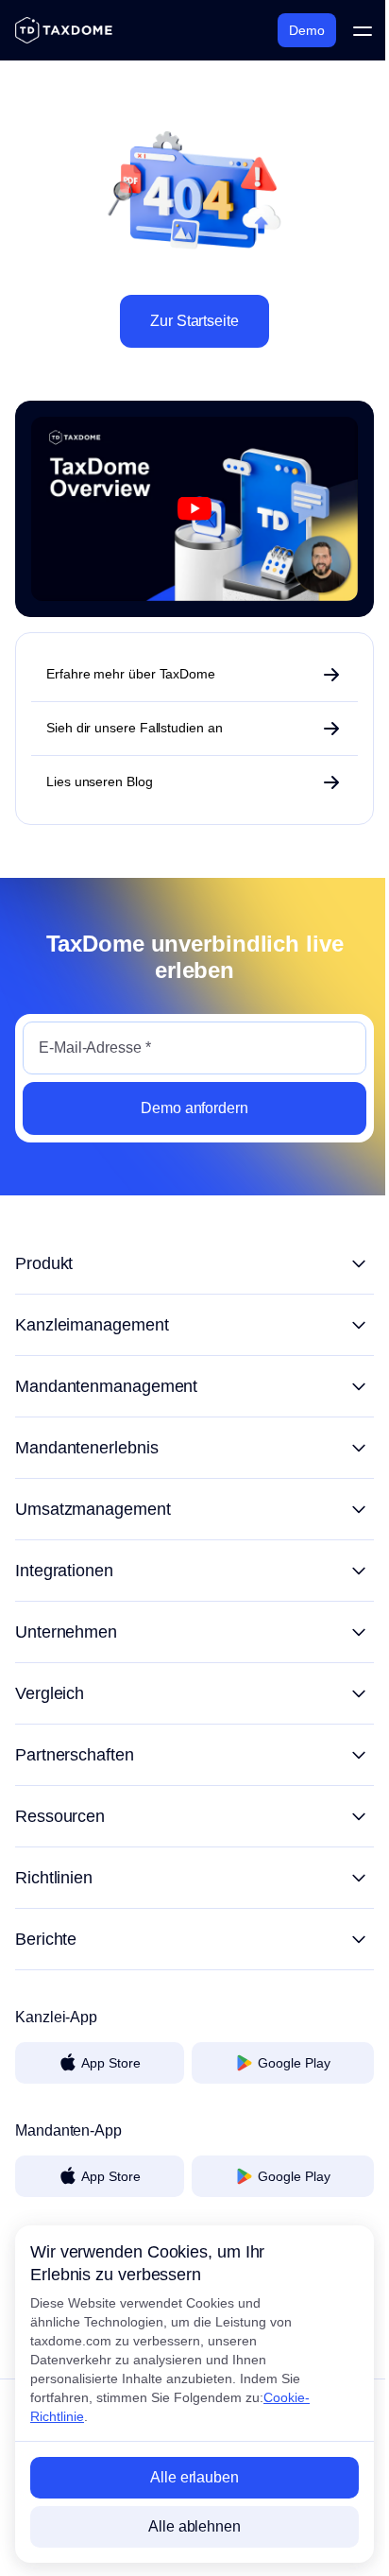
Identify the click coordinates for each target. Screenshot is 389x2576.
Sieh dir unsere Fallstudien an (135, 728)
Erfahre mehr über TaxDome (131, 674)
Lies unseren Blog (100, 781)
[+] (194, 1263)
